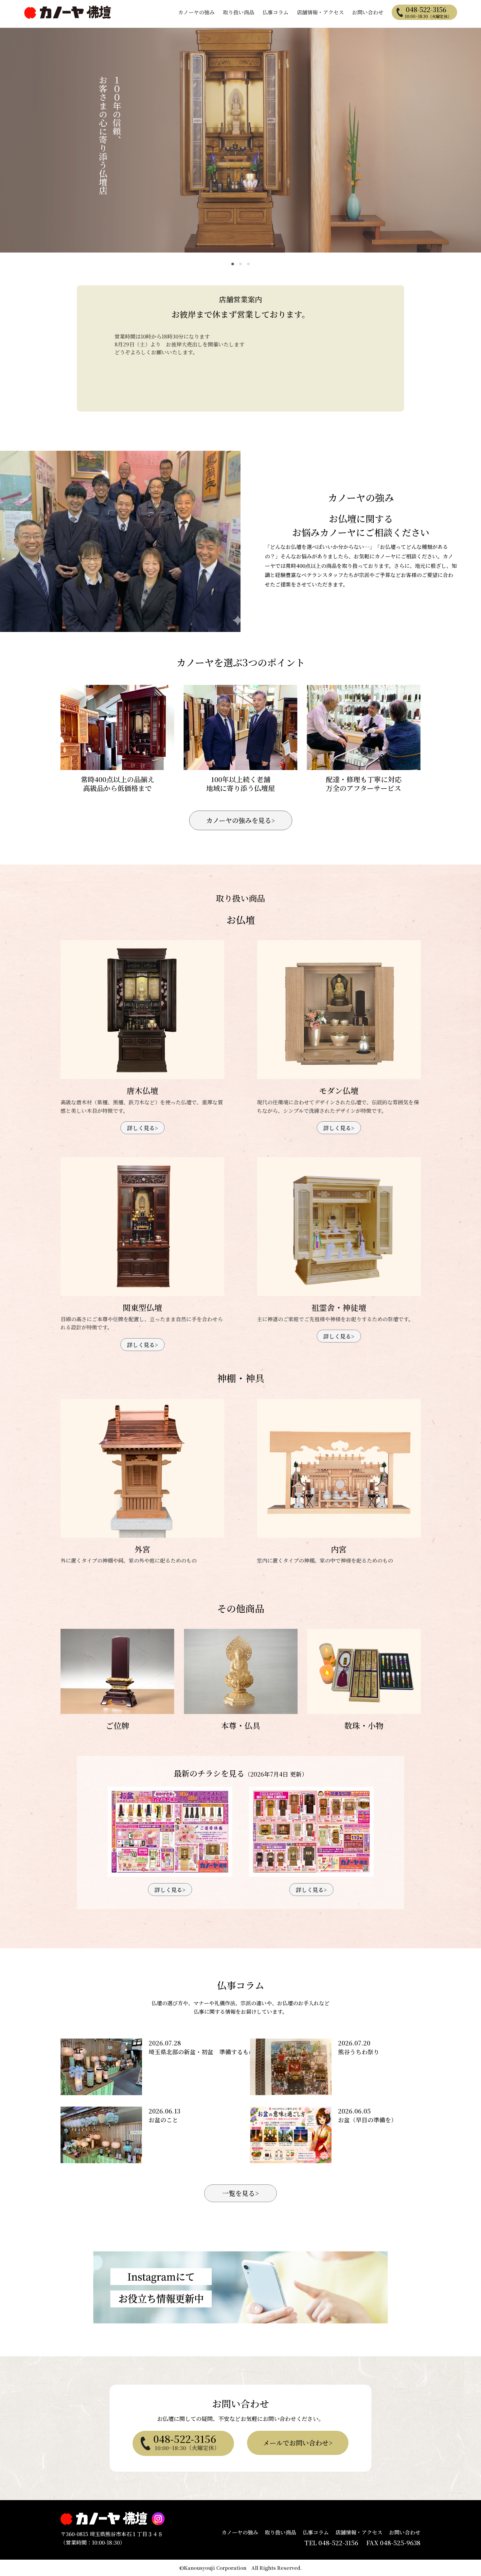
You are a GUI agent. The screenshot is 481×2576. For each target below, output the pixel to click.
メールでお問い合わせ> (298, 2443)
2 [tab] (240, 264)
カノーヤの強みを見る (240, 820)
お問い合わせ (368, 12)
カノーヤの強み (196, 12)
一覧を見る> (240, 2193)
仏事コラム (276, 12)
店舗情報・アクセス (320, 12)
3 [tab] (248, 264)
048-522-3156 (428, 12)
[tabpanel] (240, 140)
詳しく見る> (143, 1128)
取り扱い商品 (239, 12)
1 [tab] (233, 264)
